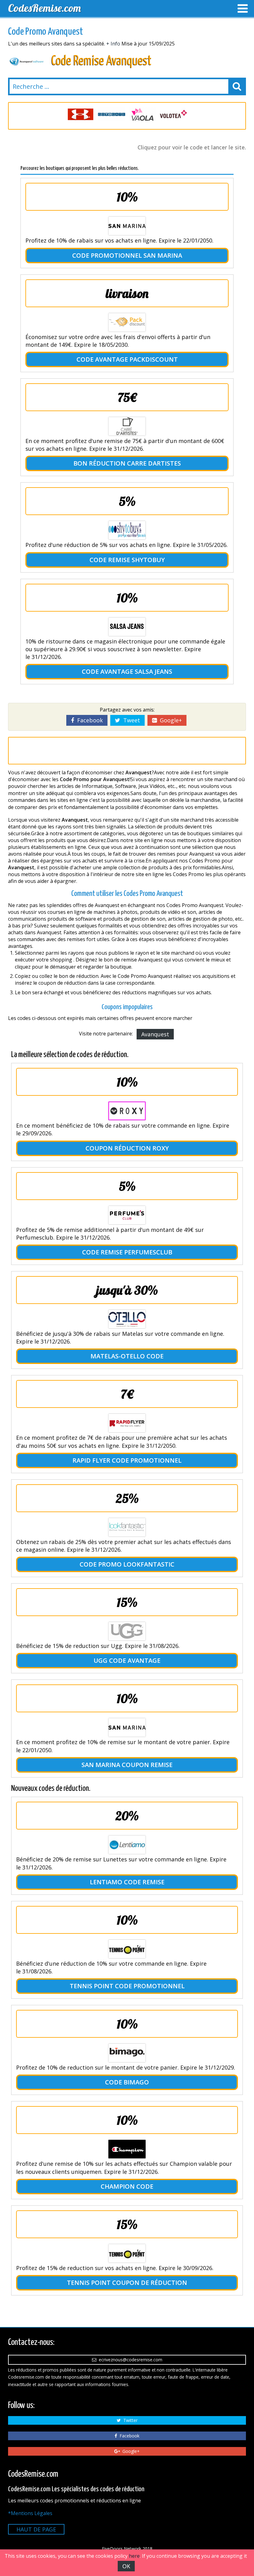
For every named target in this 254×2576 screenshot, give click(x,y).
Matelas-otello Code (127, 1356)
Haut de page (36, 2529)
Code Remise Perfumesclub (127, 1252)
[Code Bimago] (127, 2053)
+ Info (113, 44)
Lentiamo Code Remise (127, 1882)
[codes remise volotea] (142, 114)
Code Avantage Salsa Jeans (127, 671)
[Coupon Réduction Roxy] (127, 1111)
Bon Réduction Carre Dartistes (127, 463)
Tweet (130, 720)
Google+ (169, 720)
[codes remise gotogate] (81, 114)
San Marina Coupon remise (127, 1765)
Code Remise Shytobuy (127, 560)
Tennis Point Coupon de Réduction (127, 2283)
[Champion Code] (127, 2149)
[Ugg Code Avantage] (127, 1631)
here (134, 2556)
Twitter (129, 2420)
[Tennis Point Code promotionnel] (127, 1949)
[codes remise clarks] (173, 114)
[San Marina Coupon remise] (127, 1727)
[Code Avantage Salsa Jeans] (127, 627)
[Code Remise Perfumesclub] (127, 1215)
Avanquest (155, 1034)
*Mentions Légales (30, 2513)
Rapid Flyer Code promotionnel (127, 1460)
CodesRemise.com (44, 8)
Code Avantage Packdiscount (127, 359)
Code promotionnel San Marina (127, 255)
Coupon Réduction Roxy (127, 1148)
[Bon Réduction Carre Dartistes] (127, 426)
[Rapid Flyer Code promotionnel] (127, 1423)
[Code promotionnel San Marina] (127, 226)
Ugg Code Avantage (127, 1660)
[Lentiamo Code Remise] (127, 1845)
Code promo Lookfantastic (127, 1564)
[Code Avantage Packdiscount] (127, 322)
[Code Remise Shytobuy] (127, 530)
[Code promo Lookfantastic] (127, 1527)
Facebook (88, 720)
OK (126, 2566)
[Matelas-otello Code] (127, 1319)
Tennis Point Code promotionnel (127, 1986)
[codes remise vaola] (112, 114)
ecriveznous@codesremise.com (129, 2360)
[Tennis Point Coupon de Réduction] (127, 2253)
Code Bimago (127, 2082)
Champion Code (127, 2186)
